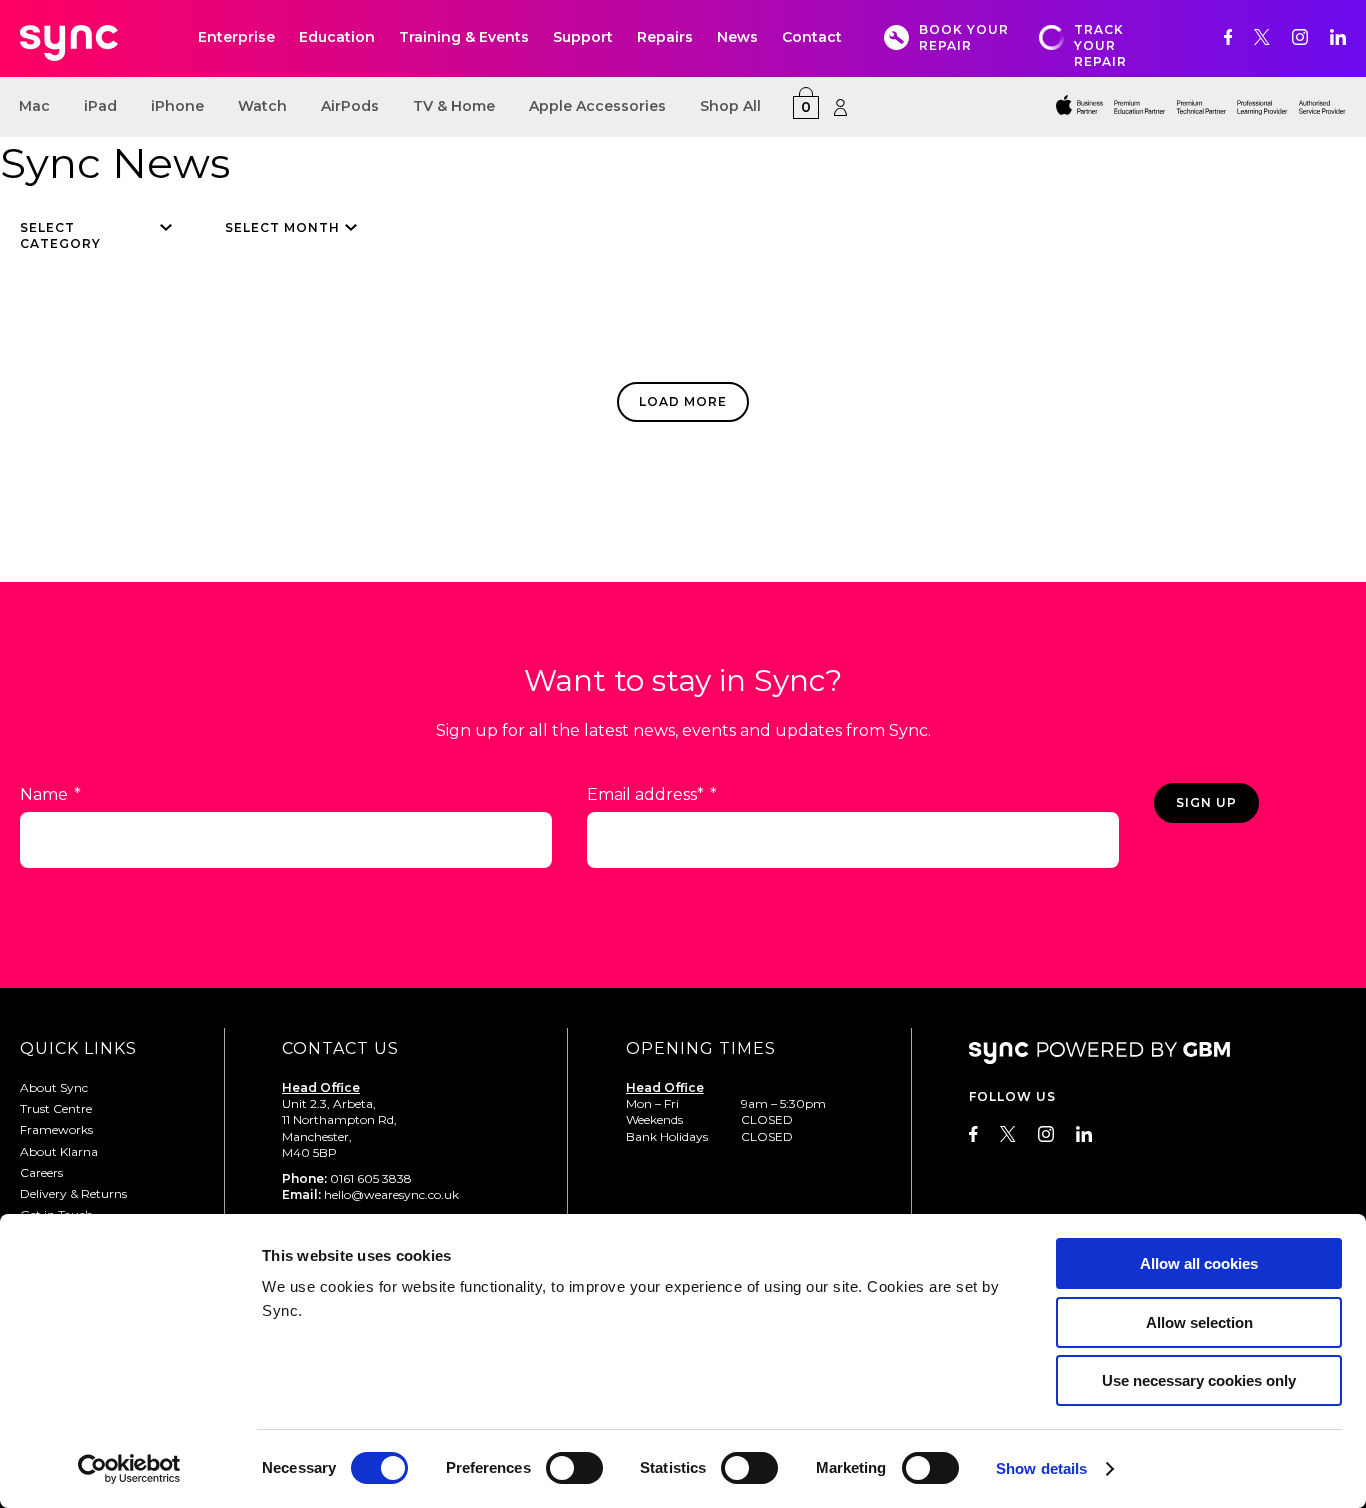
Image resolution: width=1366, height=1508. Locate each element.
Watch (262, 106)
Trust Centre (56, 1108)
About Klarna (59, 1151)
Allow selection (1199, 1322)
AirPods (350, 106)
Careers (41, 1172)
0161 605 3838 (371, 1178)
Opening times (701, 1048)
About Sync (54, 1087)
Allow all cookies (1199, 1263)
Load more (683, 401)
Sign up (1206, 802)
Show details (1041, 1468)
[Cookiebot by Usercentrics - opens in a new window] (129, 1469)
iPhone (177, 106)
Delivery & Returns (73, 1193)
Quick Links (78, 1048)
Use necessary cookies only (1199, 1380)
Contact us (340, 1048)
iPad (100, 106)
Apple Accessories (597, 106)
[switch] (574, 1468)
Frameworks (56, 1129)
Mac (34, 106)
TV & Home (454, 106)
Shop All (730, 106)
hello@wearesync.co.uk (391, 1194)
